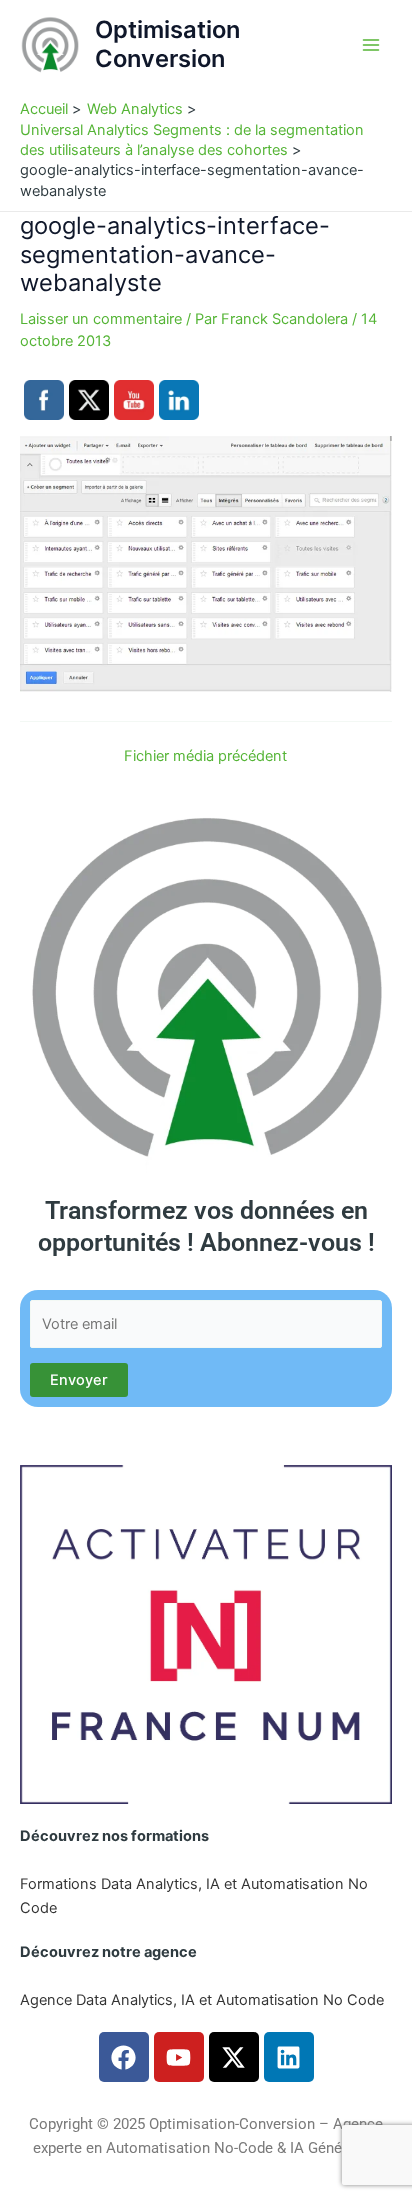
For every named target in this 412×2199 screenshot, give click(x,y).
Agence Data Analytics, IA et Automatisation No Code (202, 2000)
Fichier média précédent (205, 756)
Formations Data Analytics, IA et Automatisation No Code (194, 1896)
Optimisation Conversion (167, 43)
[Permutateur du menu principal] (371, 45)
